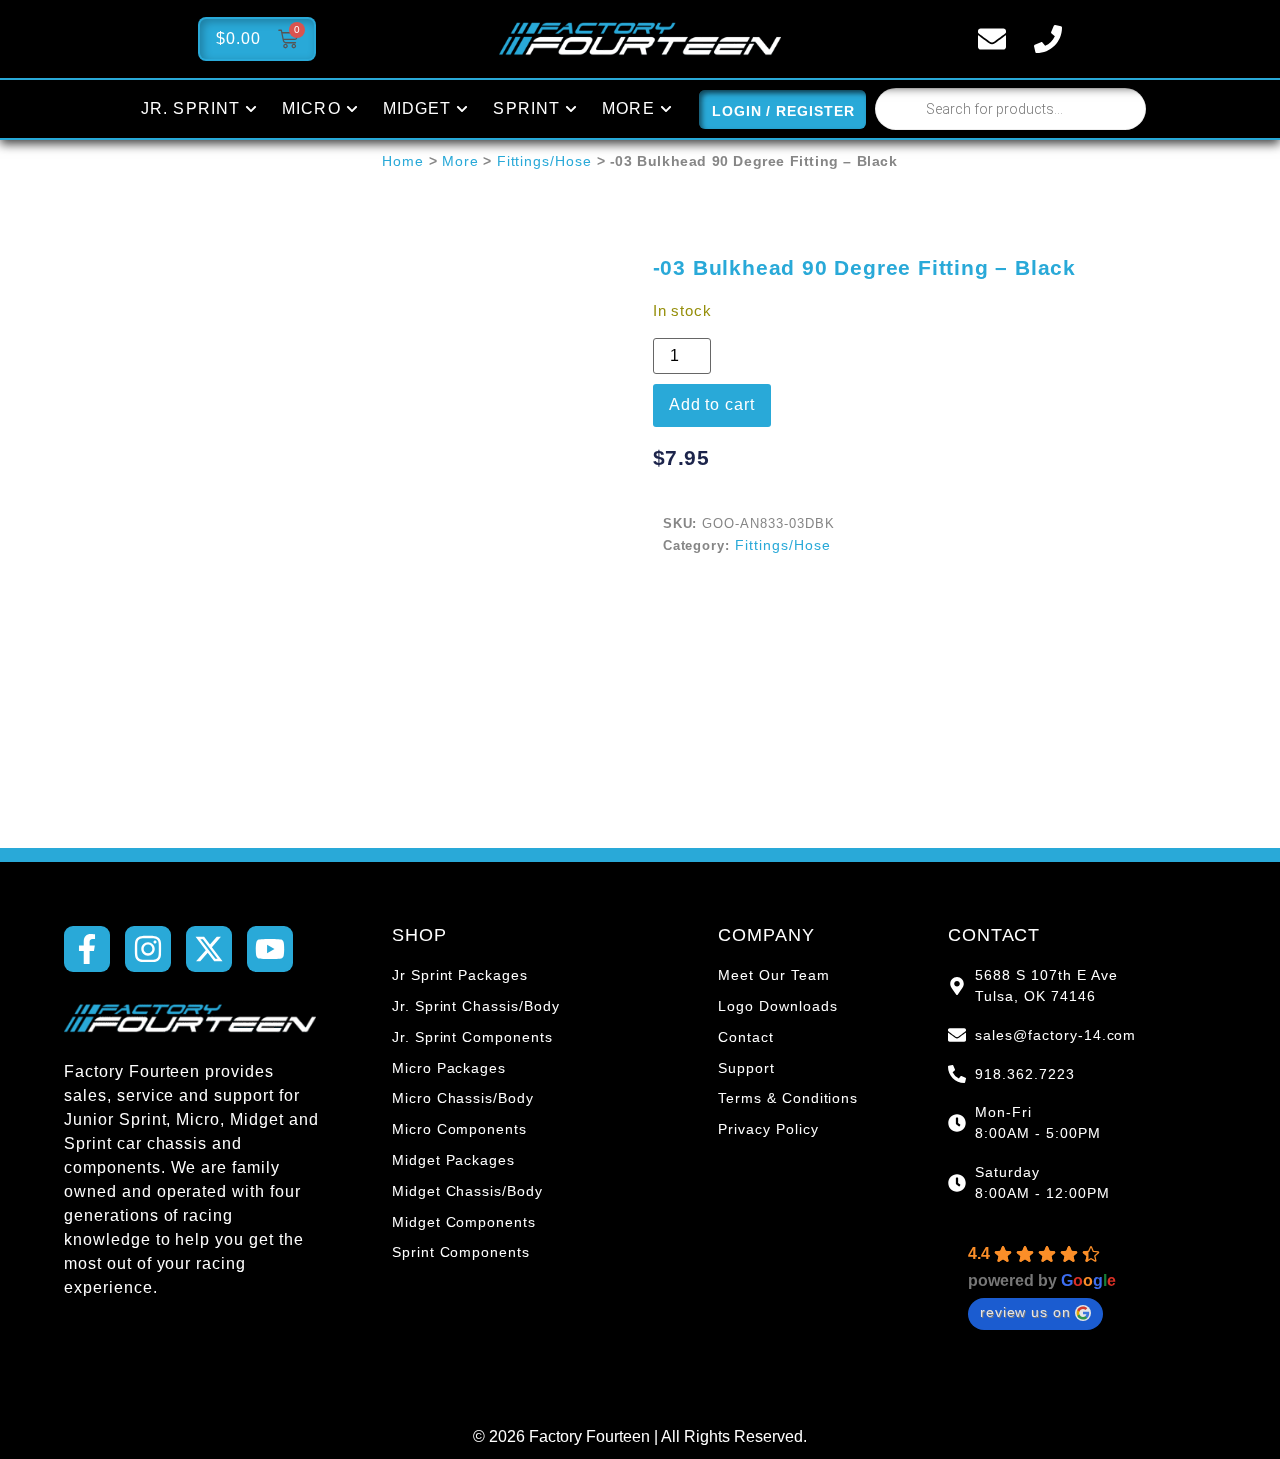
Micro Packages (449, 1068)
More (460, 161)
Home (403, 161)
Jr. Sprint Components (472, 1037)
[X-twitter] (209, 949)
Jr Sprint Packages (460, 975)
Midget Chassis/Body (467, 1191)
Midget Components (464, 1222)
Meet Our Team (773, 975)
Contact (746, 1037)
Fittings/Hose (544, 161)
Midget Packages (453, 1160)
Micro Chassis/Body (463, 1098)
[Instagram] (148, 949)
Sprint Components (461, 1252)
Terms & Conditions (788, 1098)
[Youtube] (270, 949)
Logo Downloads (777, 1006)
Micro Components (459, 1129)
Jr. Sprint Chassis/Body (476, 1006)
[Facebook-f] (87, 949)
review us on (1026, 1312)
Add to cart (712, 404)
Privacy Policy (768, 1129)
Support (746, 1068)
